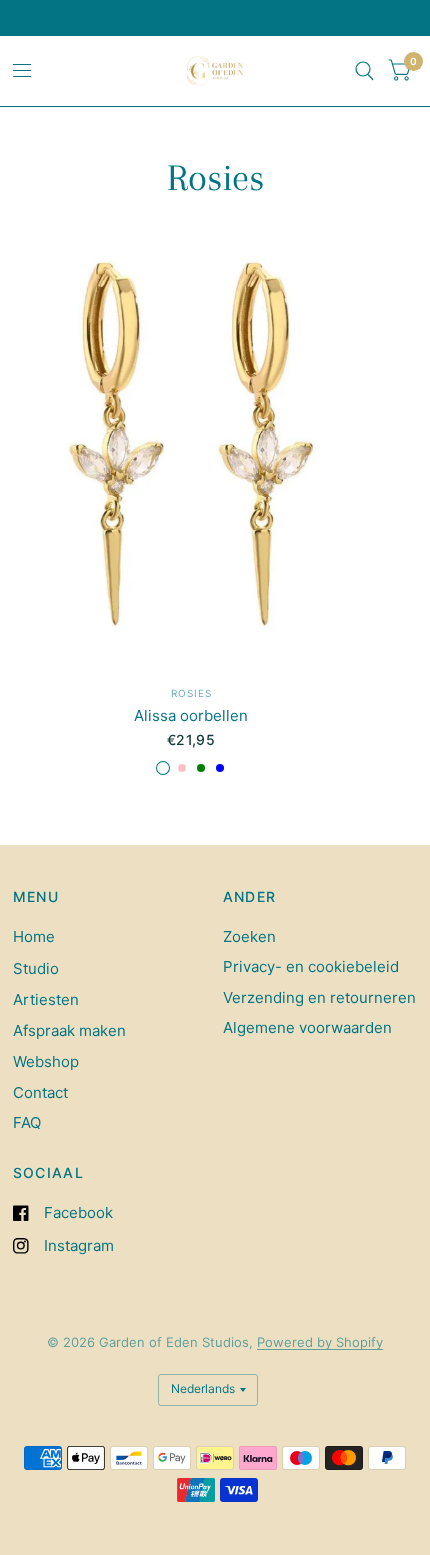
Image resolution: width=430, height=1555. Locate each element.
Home (34, 936)
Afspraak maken (69, 1030)
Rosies (191, 693)
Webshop (46, 1061)
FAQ (27, 1122)
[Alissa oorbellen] (191, 447)
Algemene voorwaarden (307, 1027)
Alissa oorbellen (191, 715)
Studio (36, 968)
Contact (40, 1092)
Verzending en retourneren (319, 997)
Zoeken (249, 936)
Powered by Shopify (320, 1342)
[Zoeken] (364, 71)
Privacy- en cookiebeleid (311, 966)
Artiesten (46, 999)
